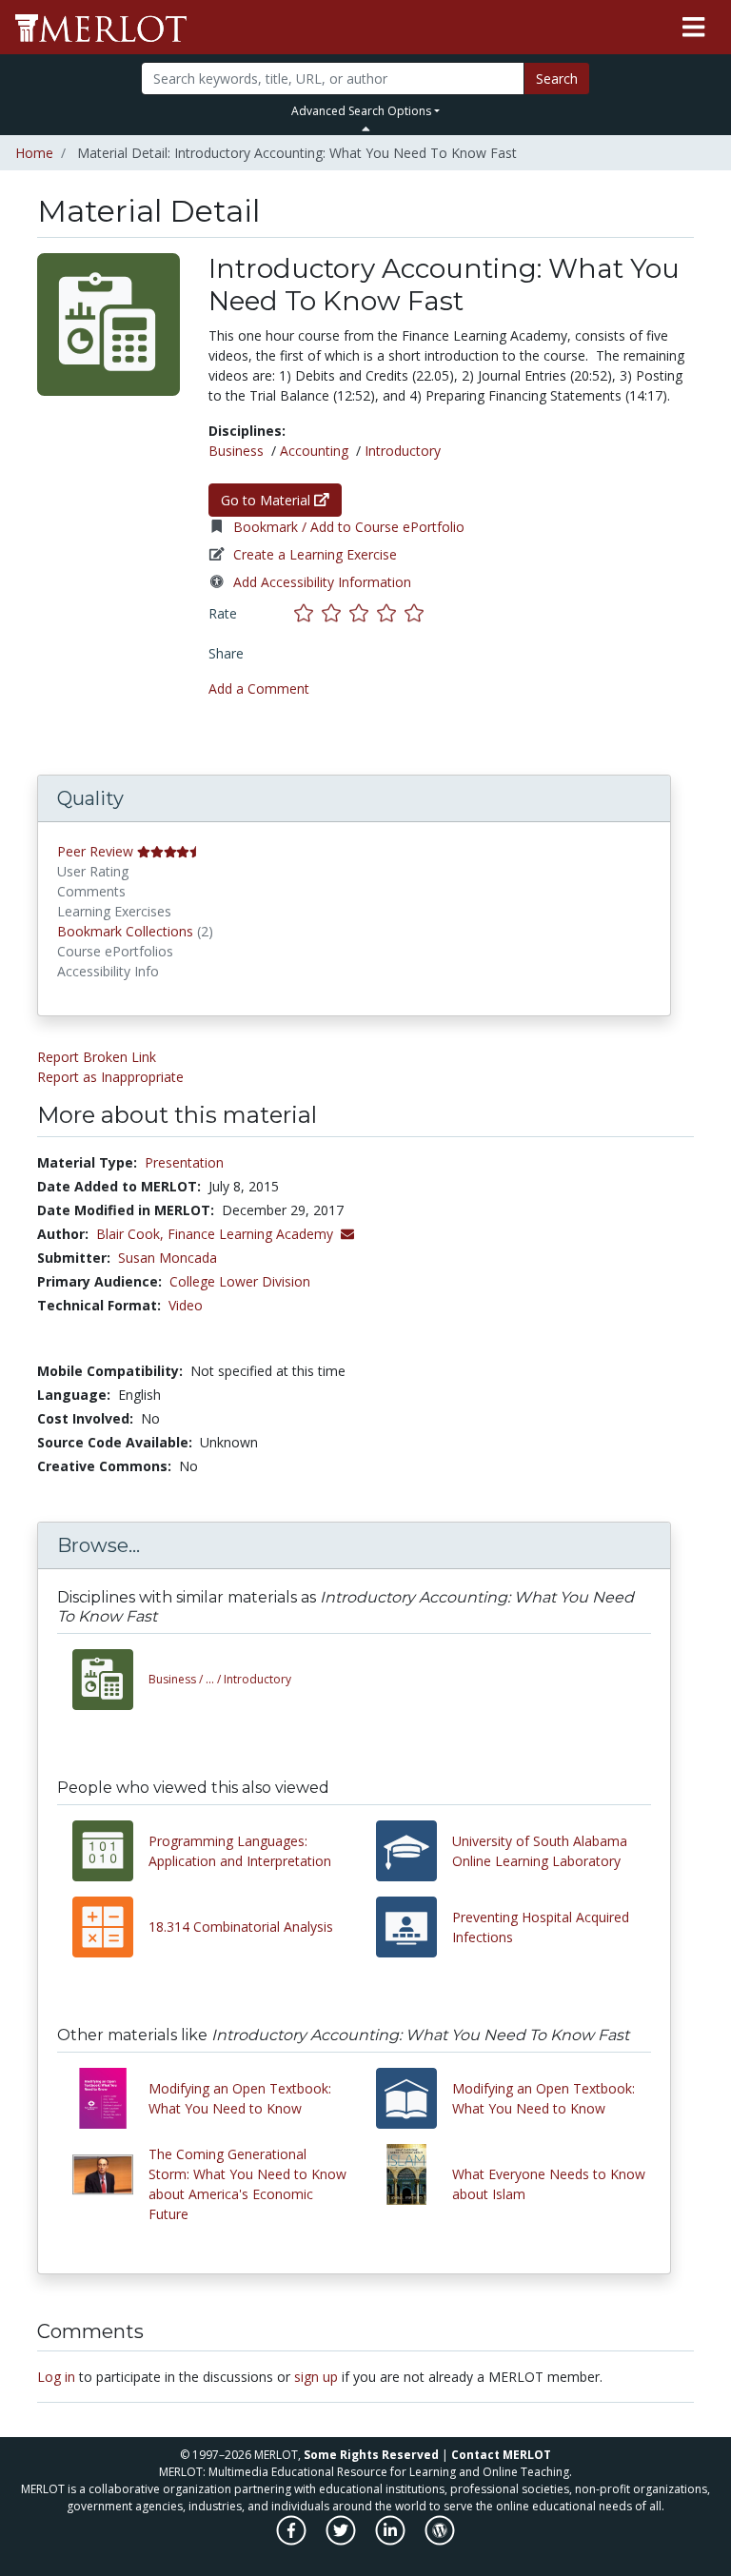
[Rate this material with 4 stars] (391, 613)
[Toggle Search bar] (366, 128)
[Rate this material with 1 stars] (308, 613)
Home (34, 153)
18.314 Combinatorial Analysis (241, 1927)
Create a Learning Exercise (315, 554)
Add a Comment (259, 688)
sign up (316, 2377)
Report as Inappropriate (110, 1077)
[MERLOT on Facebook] (293, 2540)
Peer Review (95, 851)
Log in (56, 2377)
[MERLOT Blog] (440, 2540)
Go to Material (267, 500)
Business (236, 451)
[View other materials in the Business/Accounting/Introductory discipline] (110, 1680)
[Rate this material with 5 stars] (416, 613)
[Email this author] (347, 1234)
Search (557, 79)
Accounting (314, 451)
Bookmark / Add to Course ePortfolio (349, 527)
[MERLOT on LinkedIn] (392, 2540)
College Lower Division (240, 1281)
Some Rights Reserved (371, 2455)
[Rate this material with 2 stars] (336, 613)
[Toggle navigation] (693, 28)
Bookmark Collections (125, 931)
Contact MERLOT (501, 2455)
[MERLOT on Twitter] (342, 2540)
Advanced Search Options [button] (361, 111)
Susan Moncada (168, 1258)
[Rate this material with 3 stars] (363, 613)
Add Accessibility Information (322, 582)
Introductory (403, 451)
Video (186, 1305)
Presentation (184, 1162)
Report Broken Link (97, 1057)
